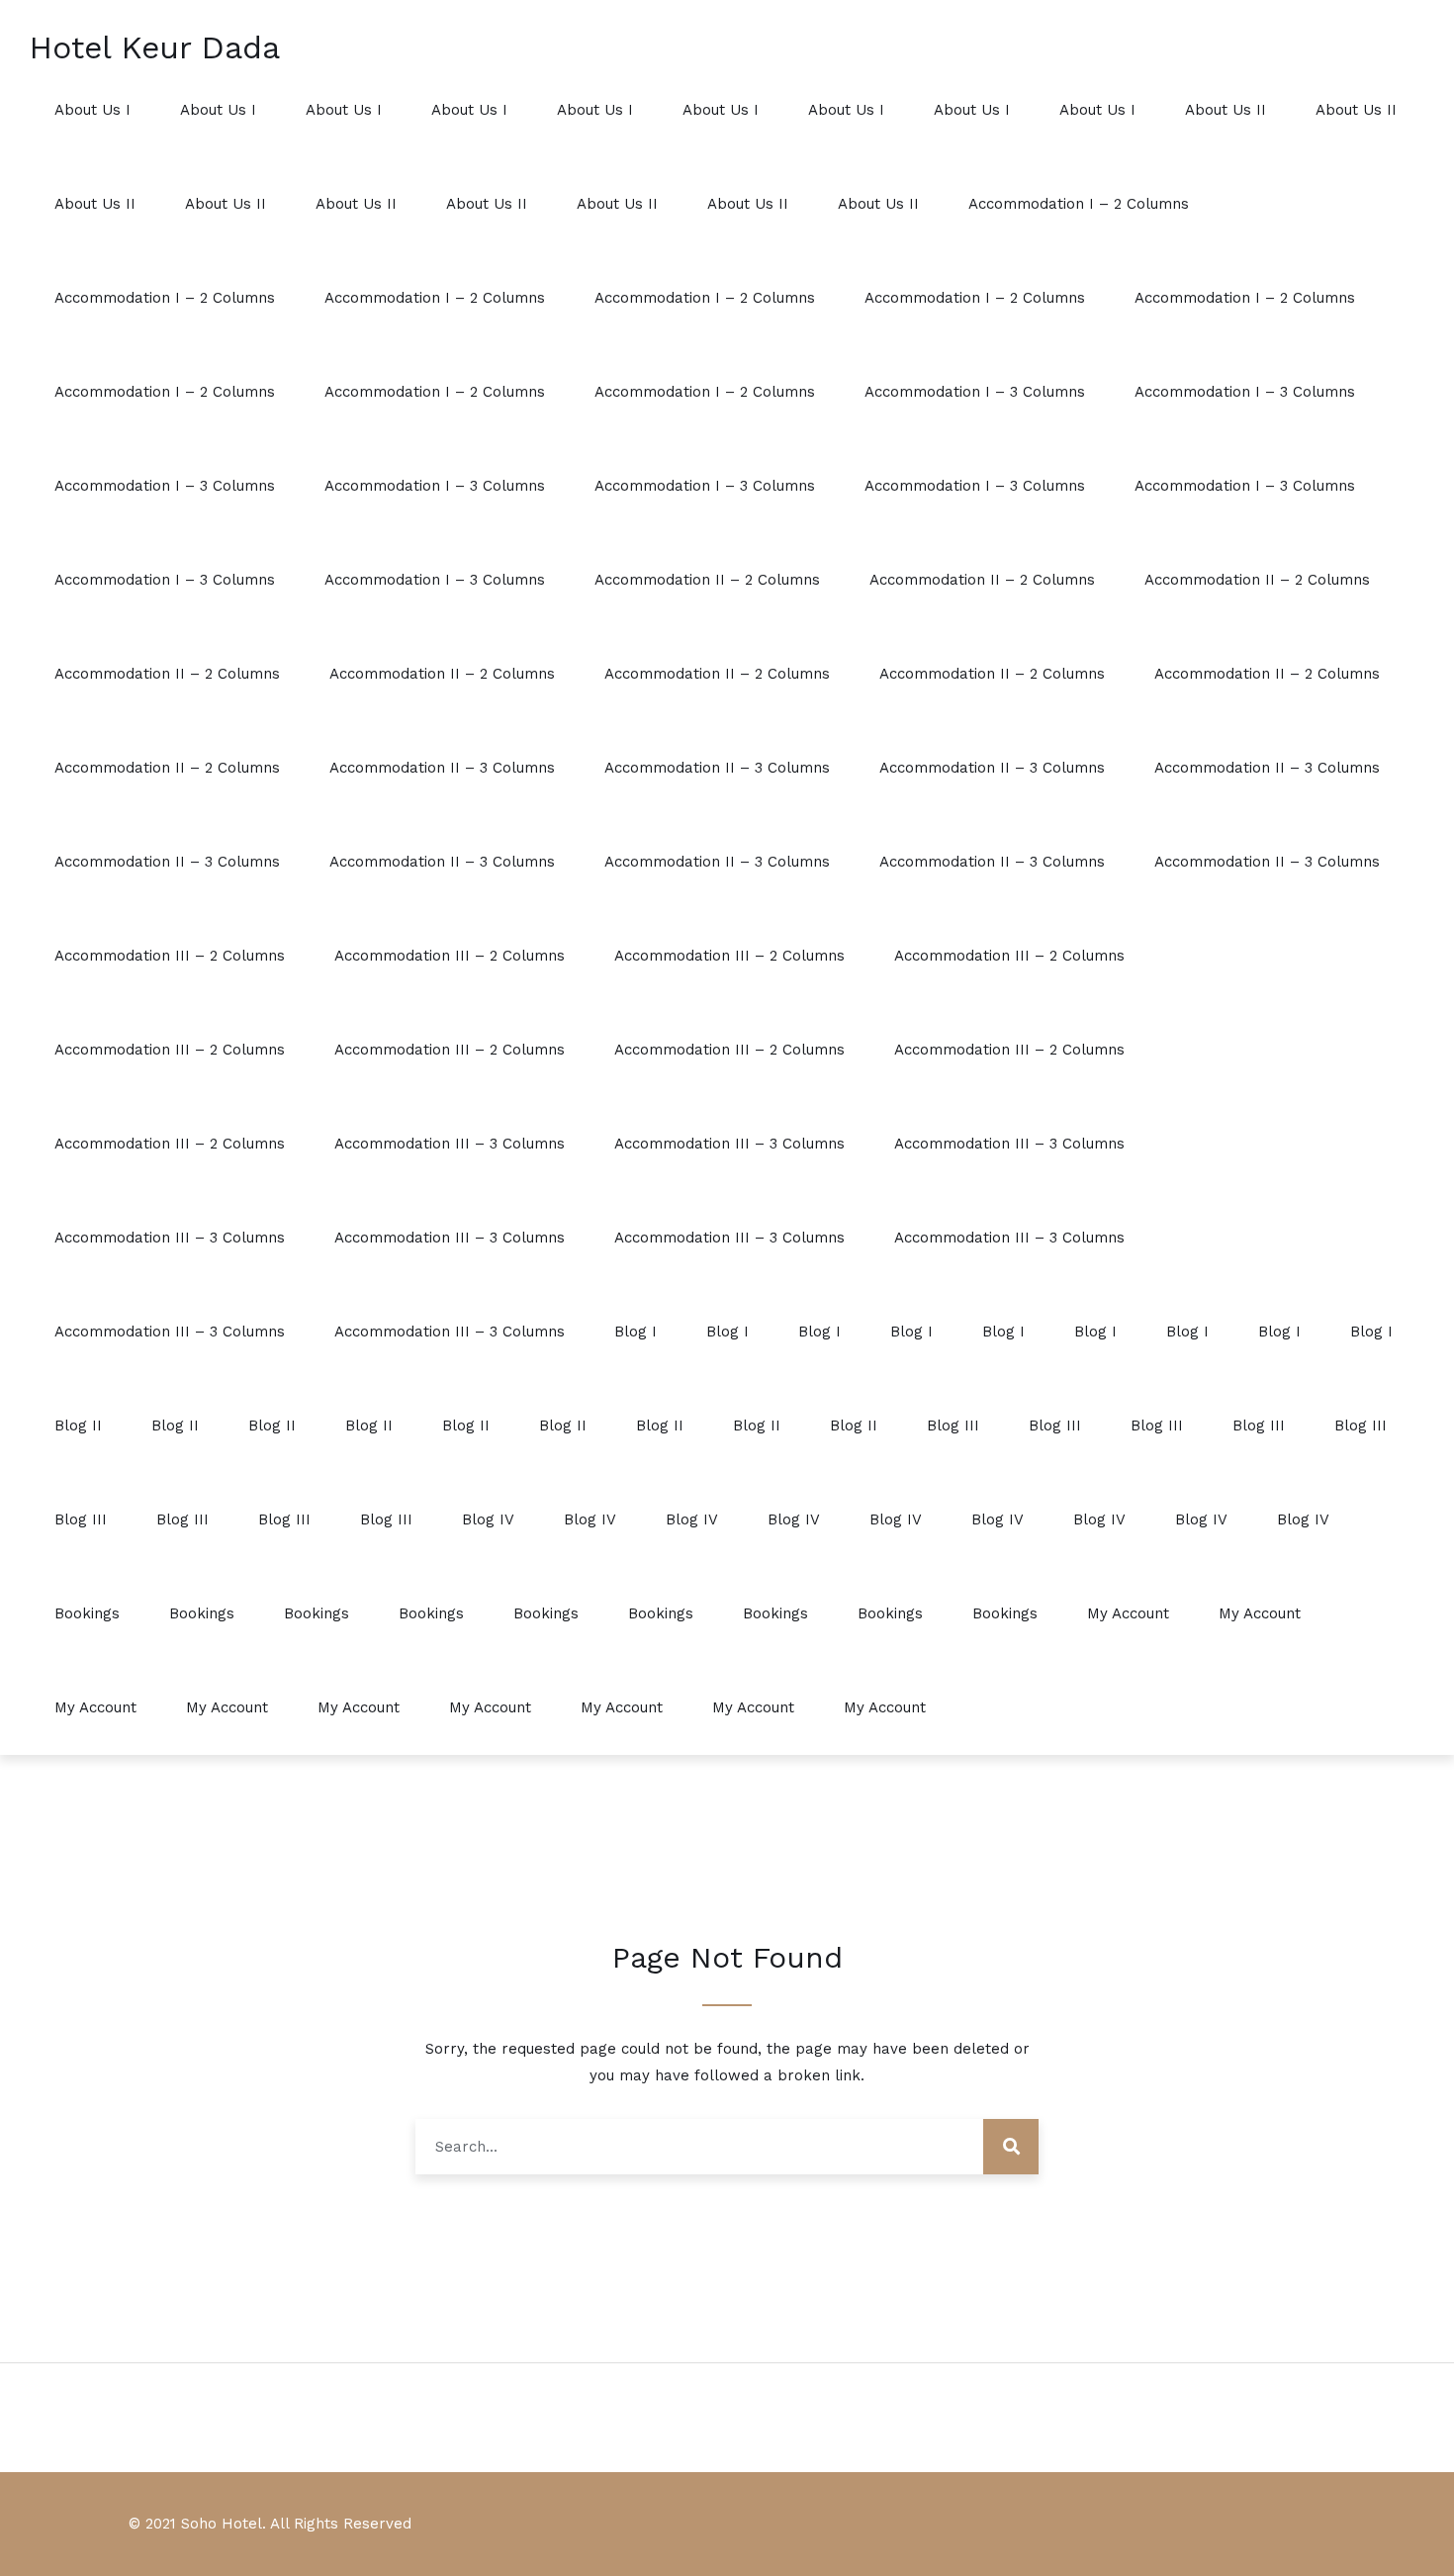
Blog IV (488, 1519)
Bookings (87, 1613)
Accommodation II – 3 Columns (442, 768)
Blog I (636, 1332)
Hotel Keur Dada (155, 47)
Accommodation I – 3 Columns (975, 392)
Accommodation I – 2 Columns (1079, 204)
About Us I (92, 110)
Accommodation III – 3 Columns (450, 1144)
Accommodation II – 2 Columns (707, 580)
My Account (1128, 1613)
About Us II (1226, 110)
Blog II (78, 1426)
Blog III (953, 1426)
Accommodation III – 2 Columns (170, 956)
